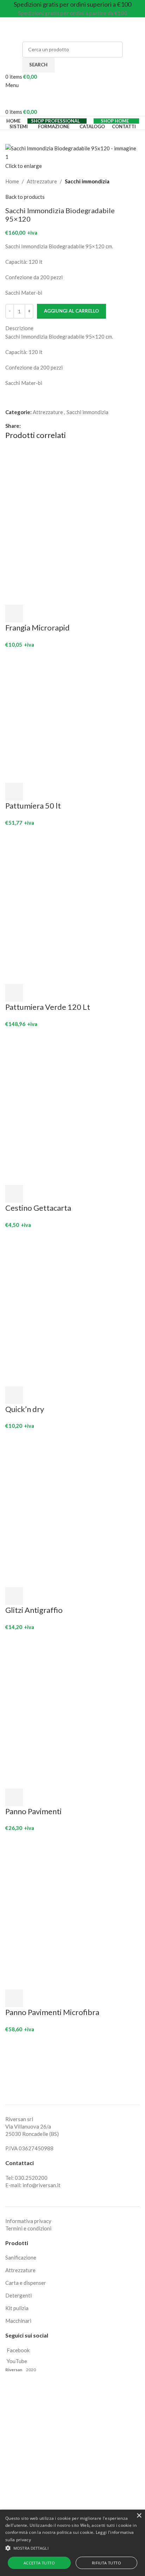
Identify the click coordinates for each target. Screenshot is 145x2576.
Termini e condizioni (28, 2228)
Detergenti (18, 2295)
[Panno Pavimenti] (72, 1709)
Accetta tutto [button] (39, 2563)
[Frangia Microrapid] (72, 525)
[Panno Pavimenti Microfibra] (72, 1910)
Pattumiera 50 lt (33, 806)
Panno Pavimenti (33, 1811)
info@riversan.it (42, 2185)
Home (12, 181)
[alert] (72, 2543)
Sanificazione (21, 2257)
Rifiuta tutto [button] (106, 2563)
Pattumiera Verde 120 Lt (48, 1007)
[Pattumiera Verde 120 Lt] (72, 905)
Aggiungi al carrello (71, 311)
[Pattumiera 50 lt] (72, 715)
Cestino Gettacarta (38, 1208)
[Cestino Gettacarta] (72, 1106)
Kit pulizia (17, 2308)
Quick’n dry (25, 1409)
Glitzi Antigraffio (34, 1610)
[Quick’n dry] (72, 1307)
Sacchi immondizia (87, 181)
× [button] (139, 2516)
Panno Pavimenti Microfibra (52, 2012)
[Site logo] (49, 28)
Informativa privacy (28, 2221)
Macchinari (18, 2321)
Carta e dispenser (26, 2283)
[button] (14, 614)
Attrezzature (42, 181)
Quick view (33, 614)
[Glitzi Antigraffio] (72, 1508)
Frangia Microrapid (37, 627)
